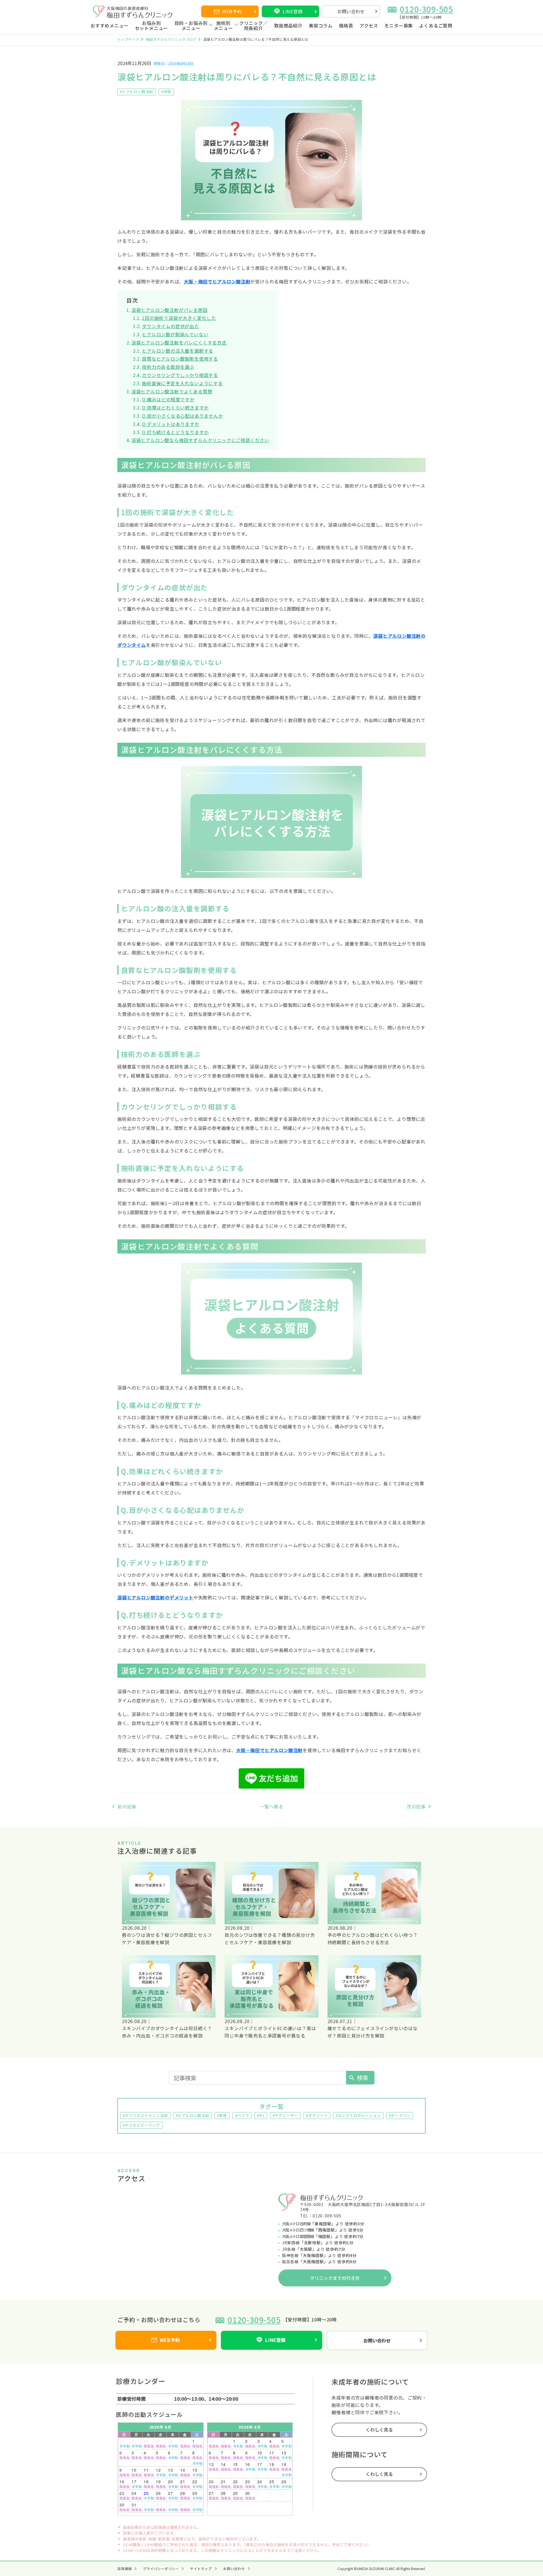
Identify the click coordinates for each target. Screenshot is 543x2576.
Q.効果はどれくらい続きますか (175, 408)
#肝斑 (222, 2115)
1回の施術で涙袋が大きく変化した (179, 318)
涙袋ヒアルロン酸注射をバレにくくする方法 (179, 343)
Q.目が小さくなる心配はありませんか (182, 416)
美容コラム (321, 26)
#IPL (261, 2115)
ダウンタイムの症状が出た (171, 326)
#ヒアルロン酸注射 (137, 91)
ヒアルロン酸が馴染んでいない (175, 334)
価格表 (346, 26)
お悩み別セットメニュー (152, 26)
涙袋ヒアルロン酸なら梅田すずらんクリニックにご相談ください (200, 440)
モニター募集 (399, 26)
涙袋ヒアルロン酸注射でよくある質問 (172, 391)
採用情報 (125, 2569)
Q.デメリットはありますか (171, 424)
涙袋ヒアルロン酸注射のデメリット (155, 1597)
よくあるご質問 (436, 26)
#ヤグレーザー (285, 2115)
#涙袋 (166, 91)
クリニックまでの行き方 (335, 2278)
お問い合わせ (351, 11)
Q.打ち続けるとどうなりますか (175, 432)
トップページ (128, 39)
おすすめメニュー (109, 26)
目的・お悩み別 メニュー (191, 26)
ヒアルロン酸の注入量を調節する (178, 351)
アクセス (369, 26)
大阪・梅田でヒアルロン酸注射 (217, 281)
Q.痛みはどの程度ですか (168, 399)
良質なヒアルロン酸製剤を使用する (180, 359)
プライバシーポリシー (161, 2569)
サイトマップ (201, 2569)
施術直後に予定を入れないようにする (182, 383)
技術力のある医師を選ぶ (168, 367)
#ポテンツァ (317, 2115)
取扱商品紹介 (288, 26)
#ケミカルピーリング (141, 2125)
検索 (358, 2078)
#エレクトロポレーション (358, 2115)
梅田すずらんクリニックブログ (171, 39)
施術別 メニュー (223, 26)
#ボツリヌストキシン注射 (145, 2115)
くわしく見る (379, 2429)
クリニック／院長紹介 (254, 26)
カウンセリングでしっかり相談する (180, 375)
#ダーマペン (400, 2115)
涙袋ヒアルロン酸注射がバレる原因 (170, 310)
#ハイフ (242, 2115)
